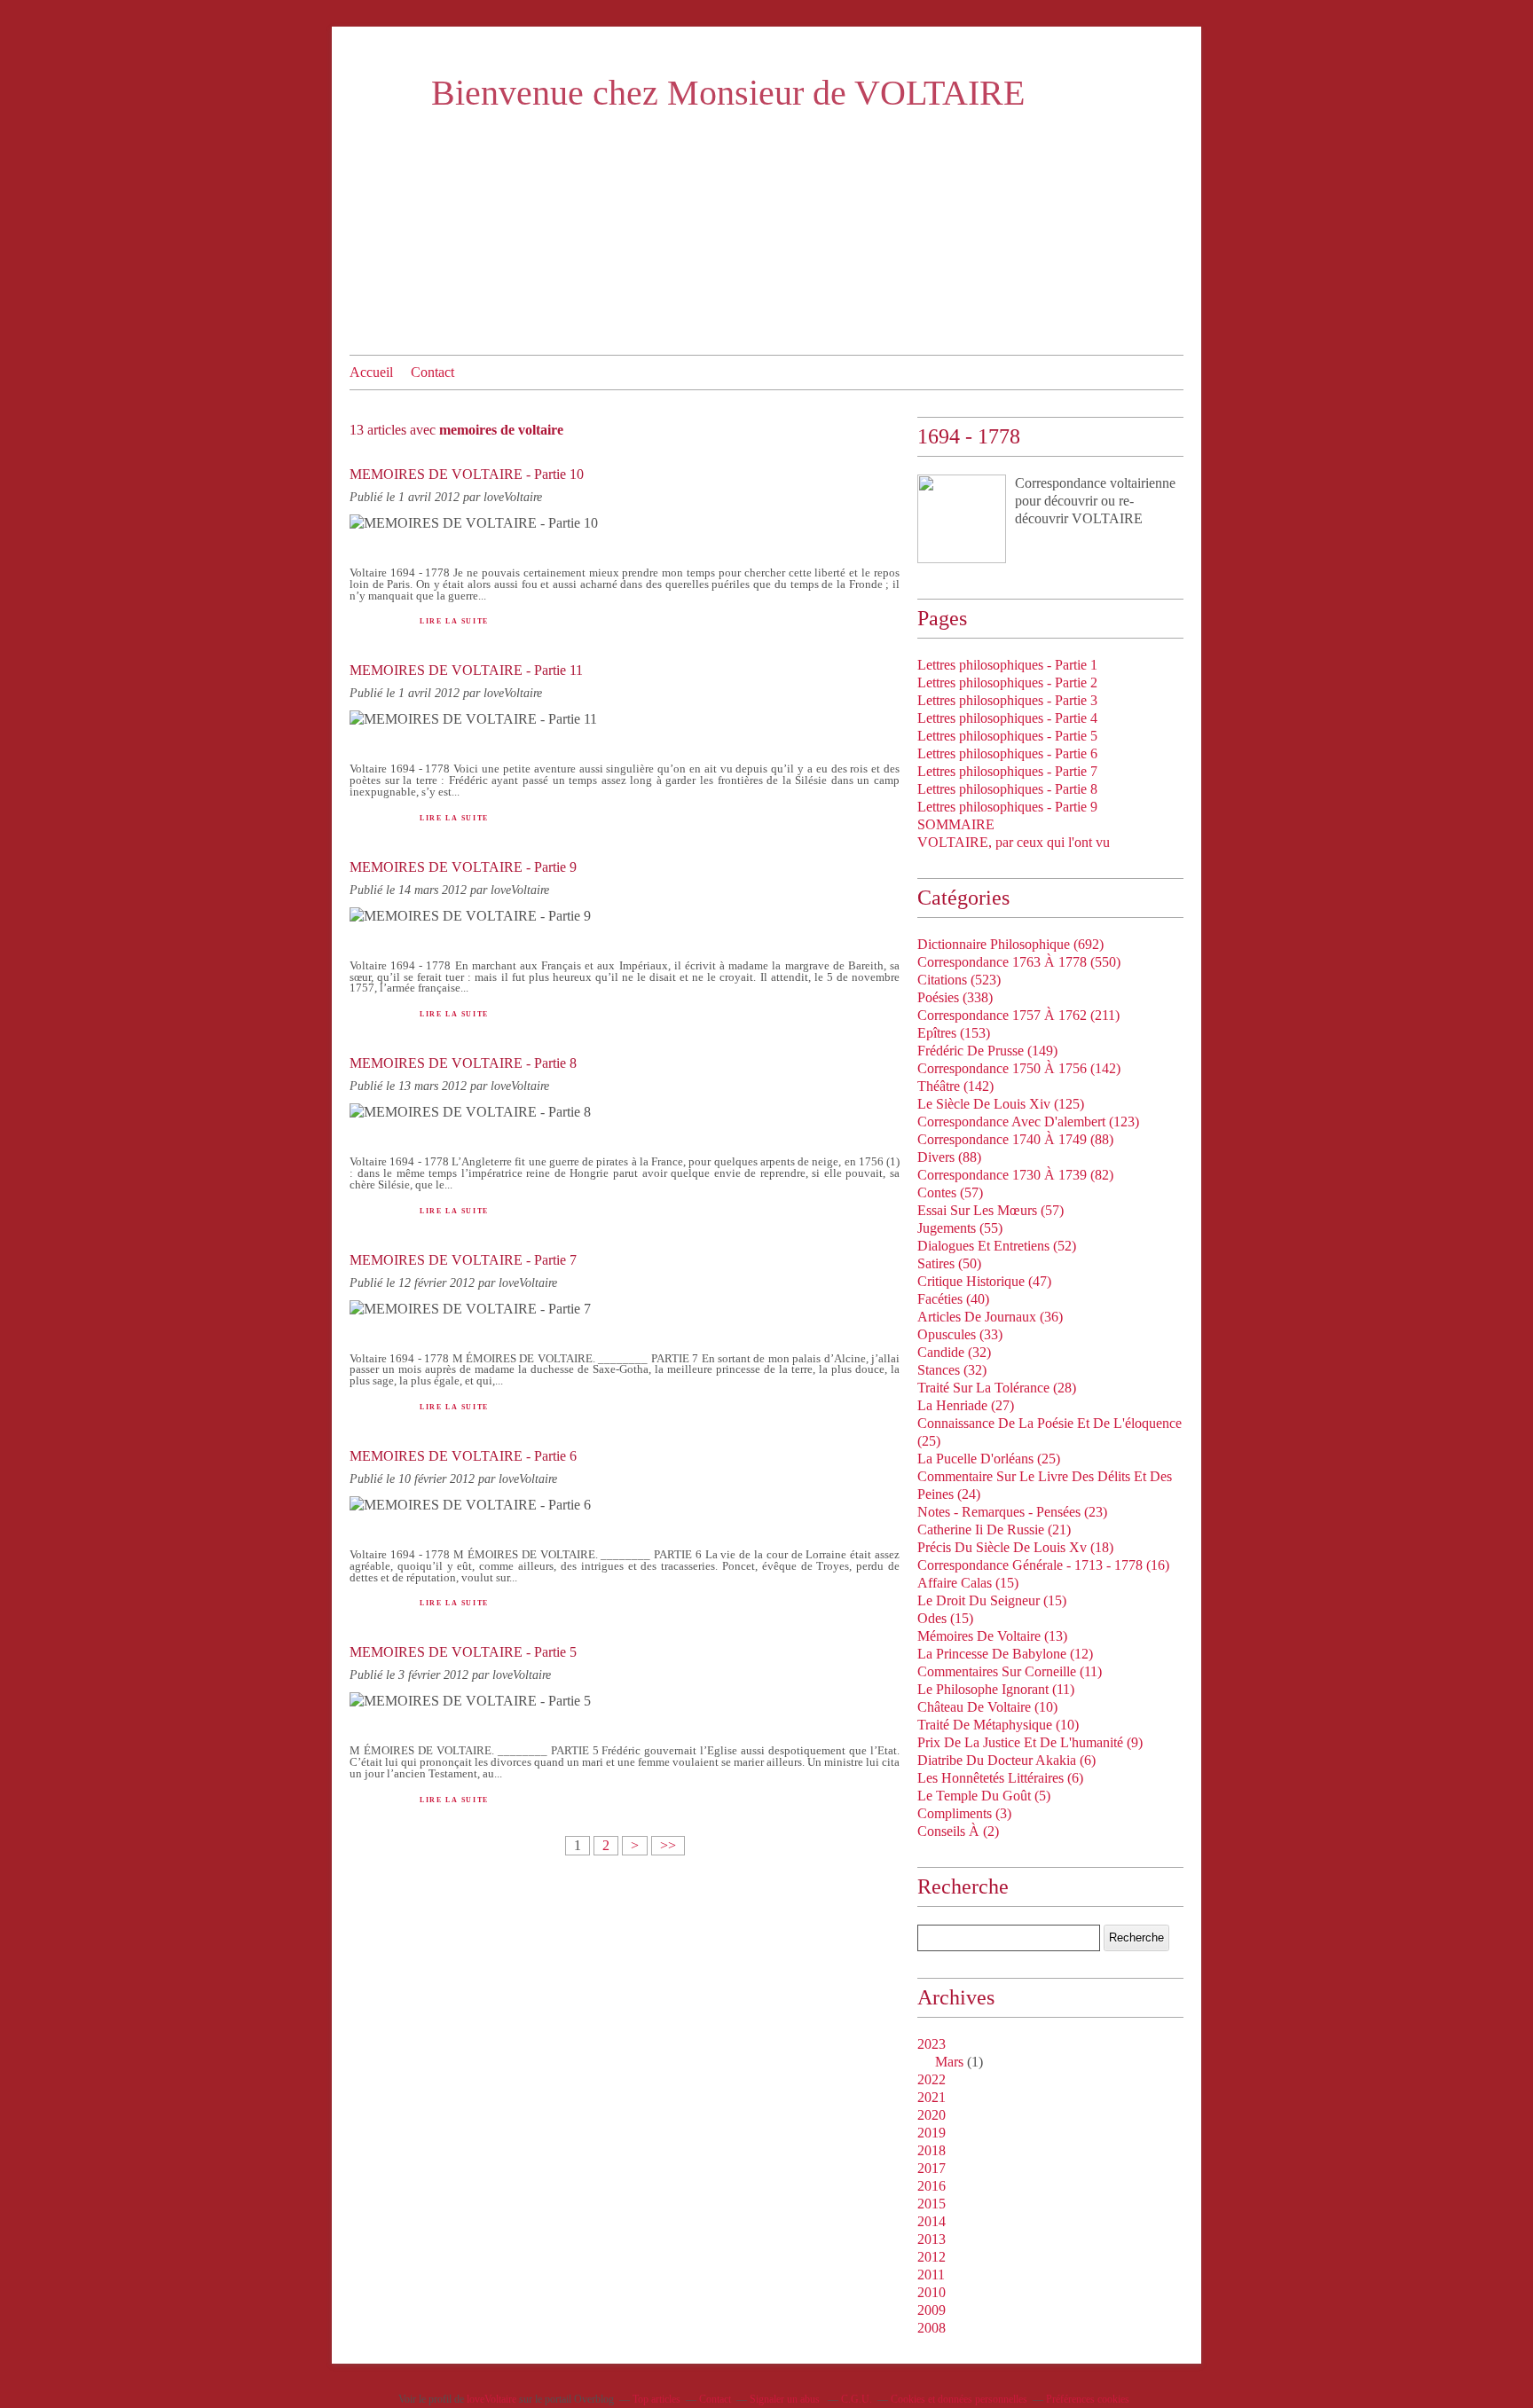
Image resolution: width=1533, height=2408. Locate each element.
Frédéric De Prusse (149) (987, 1051)
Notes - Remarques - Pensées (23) (1012, 1512)
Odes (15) (945, 1618)
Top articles (656, 2399)
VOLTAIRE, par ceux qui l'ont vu (1014, 842)
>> (668, 1845)
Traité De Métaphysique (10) (998, 1725)
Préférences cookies (1088, 2399)
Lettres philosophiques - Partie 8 (1007, 789)
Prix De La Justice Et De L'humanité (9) (1030, 1742)
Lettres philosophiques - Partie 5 (1007, 736)
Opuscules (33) (960, 1334)
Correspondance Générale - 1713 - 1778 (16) (1043, 1565)
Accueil (371, 372)
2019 (932, 2133)
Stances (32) (952, 1370)
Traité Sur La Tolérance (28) (997, 1388)
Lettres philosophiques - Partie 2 (1007, 682)
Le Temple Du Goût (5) (984, 1796)
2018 (932, 2150)
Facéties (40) (953, 1299)
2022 (932, 2079)
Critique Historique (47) (984, 1281)
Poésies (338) (955, 997)
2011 (931, 2275)
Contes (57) (950, 1192)
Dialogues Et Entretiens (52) (997, 1246)
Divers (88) (949, 1157)
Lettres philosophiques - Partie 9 (1007, 807)
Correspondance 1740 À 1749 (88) (1015, 1139)
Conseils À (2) (958, 1831)
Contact (432, 372)
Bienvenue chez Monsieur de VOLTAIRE (728, 93)
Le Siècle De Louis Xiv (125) (1001, 1104)
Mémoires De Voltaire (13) (992, 1636)
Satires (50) (949, 1263)
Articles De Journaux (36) (990, 1317)
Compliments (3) (964, 1813)
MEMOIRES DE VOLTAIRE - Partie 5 (463, 1652)
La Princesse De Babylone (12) (1005, 1654)
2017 (932, 2168)
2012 (932, 2257)
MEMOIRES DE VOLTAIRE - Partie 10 (467, 474)
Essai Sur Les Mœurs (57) (991, 1210)
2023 (932, 2044)
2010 (932, 2292)
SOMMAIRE (956, 824)
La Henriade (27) (966, 1405)
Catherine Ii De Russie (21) (994, 1530)
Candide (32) (954, 1352)
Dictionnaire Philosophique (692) (1010, 944)
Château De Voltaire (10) (987, 1707)
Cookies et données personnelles (959, 2399)
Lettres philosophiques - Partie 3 (1007, 700)
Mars (949, 2062)
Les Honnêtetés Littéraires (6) (1000, 1778)
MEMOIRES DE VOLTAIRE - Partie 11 (466, 670)
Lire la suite (454, 621)
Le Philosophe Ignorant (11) (996, 1689)
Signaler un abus (786, 2399)
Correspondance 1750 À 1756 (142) (1019, 1068)
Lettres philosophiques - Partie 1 (1007, 665)
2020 (932, 2115)
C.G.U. (857, 2399)
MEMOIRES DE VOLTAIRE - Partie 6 (463, 1456)
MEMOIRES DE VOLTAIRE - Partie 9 (463, 867)
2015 (932, 2204)
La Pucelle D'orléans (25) (989, 1459)
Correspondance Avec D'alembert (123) (1028, 1122)
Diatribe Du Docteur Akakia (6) (1006, 1760)
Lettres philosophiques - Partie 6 (1007, 753)
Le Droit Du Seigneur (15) (992, 1600)
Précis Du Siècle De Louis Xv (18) (1015, 1547)
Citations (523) (959, 980)
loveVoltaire (491, 2399)
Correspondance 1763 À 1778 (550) (1019, 962)
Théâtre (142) (955, 1086)
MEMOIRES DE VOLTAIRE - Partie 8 (463, 1063)
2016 (932, 2186)
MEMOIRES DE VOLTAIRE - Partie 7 (463, 1260)
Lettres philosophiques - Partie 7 (1007, 771)
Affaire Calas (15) (968, 1583)
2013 (932, 2239)
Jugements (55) (960, 1228)
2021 (932, 2097)
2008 (932, 2328)
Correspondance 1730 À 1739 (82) (1015, 1175)
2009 (932, 2310)
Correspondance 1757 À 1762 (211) (1018, 1015)
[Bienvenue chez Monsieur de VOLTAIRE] (962, 519)
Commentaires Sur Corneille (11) (1010, 1671)
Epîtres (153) (954, 1033)
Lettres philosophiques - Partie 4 (1007, 718)
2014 (932, 2221)
